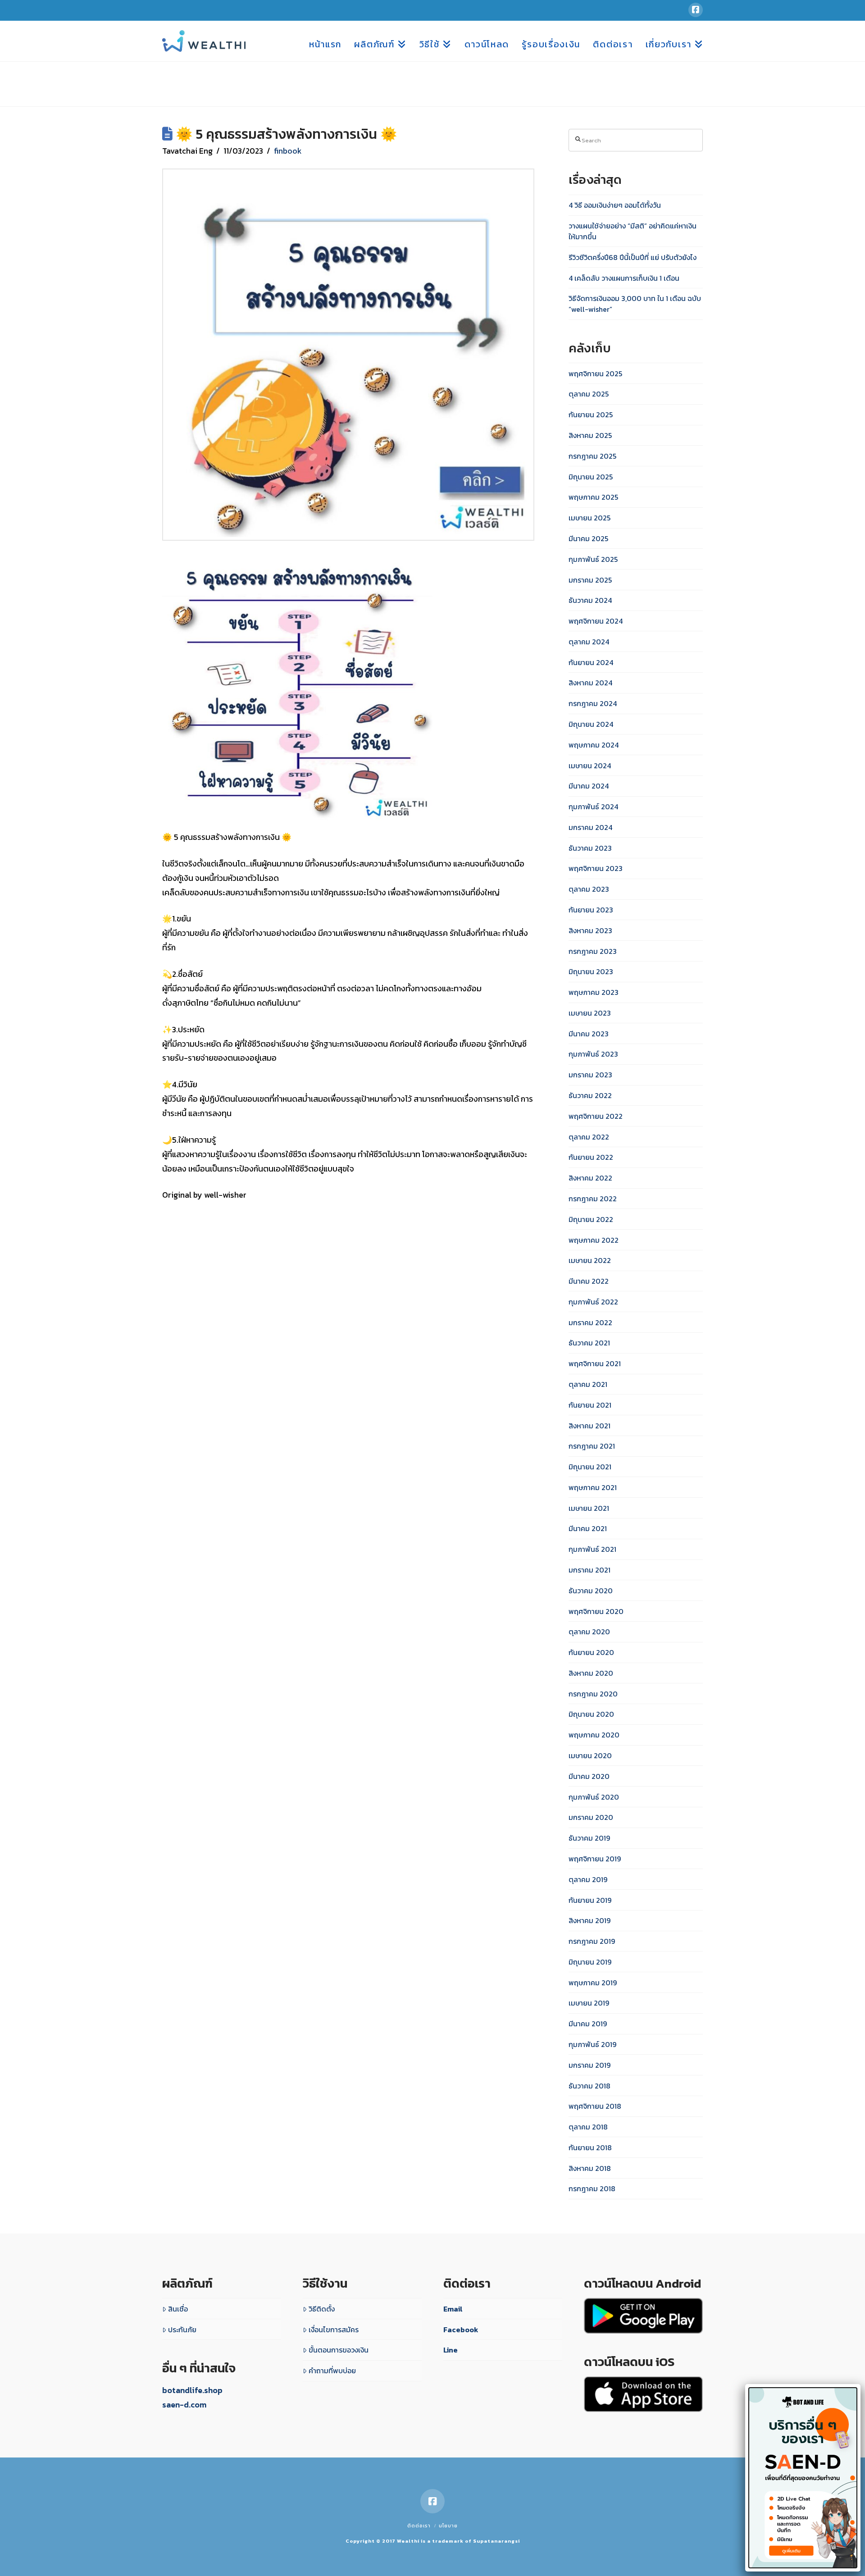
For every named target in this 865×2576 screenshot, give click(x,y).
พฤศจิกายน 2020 (596, 1611)
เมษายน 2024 (590, 766)
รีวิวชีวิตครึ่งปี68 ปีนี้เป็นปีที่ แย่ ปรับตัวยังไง (633, 257)
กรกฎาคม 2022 (593, 1199)
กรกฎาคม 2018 (592, 2188)
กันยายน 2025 (591, 415)
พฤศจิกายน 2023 (596, 868)
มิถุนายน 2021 (590, 1467)
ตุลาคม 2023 (589, 889)
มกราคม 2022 (590, 1322)
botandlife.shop (192, 2390)
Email (453, 2309)
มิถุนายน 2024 (591, 724)
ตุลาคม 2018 (588, 2127)
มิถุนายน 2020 (591, 1714)
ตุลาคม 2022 (589, 1137)
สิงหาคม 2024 (590, 683)
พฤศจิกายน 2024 (596, 621)
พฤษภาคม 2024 (594, 745)
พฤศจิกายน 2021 (595, 1363)
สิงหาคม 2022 (590, 1178)
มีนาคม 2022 (589, 1281)
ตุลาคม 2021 (588, 1384)
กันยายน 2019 (590, 1900)
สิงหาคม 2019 (590, 1920)
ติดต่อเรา (419, 2526)
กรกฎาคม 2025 (592, 456)
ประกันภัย (182, 2330)
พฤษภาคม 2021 (593, 1487)
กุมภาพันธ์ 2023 (593, 1054)
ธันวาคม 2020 (591, 1591)
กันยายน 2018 (590, 2147)
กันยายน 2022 (591, 1157)
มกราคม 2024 (590, 827)
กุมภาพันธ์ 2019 (592, 2044)
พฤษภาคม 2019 (593, 1983)
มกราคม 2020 (591, 1817)
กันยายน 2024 (591, 662)
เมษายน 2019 (589, 2003)
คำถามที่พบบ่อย (332, 2371)
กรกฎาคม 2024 (593, 703)
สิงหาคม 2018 (590, 2168)
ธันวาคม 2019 (589, 1838)
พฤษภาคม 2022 (594, 1240)
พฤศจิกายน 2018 (595, 2106)
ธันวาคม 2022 (590, 1095)
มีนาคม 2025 (588, 538)
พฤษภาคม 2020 (594, 1735)
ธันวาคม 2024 (590, 600)
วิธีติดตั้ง (322, 2309)
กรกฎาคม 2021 (592, 1446)
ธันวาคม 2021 (589, 1343)
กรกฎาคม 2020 (593, 1694)
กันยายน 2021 (590, 1405)
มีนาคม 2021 (588, 1528)
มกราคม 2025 (590, 580)
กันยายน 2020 (591, 1652)
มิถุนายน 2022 (591, 1219)
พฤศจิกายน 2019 (595, 1859)
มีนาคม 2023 (589, 1034)
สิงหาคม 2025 (590, 435)
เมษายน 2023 (590, 1013)
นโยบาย (448, 2526)
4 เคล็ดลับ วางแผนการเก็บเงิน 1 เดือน (624, 278)
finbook (288, 151)
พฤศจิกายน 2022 (596, 1116)
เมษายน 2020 (590, 1755)
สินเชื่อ (178, 2309)
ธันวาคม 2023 (590, 848)
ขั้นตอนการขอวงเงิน (339, 2350)
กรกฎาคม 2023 (593, 951)
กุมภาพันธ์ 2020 (594, 1797)
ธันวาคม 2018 (590, 2086)
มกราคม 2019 (590, 2065)
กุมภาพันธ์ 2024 (593, 807)
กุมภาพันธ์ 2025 (593, 559)
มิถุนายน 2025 (591, 477)
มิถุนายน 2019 (590, 1962)
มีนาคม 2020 (589, 1776)
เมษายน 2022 (590, 1260)
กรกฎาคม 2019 (592, 1941)
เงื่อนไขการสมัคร (334, 2330)
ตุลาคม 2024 (589, 642)
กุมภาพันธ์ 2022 (593, 1302)
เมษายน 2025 (590, 518)
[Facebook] (696, 10)
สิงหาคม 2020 (591, 1673)
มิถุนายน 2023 (591, 971)
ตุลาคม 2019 (588, 1879)
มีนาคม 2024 (589, 786)
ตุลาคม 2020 (589, 1632)
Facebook (461, 2330)
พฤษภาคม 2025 (593, 497)
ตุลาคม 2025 (589, 394)
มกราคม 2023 (590, 1075)
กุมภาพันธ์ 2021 (592, 1549)
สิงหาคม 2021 (590, 1426)
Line (451, 2350)
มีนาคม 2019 (588, 2024)
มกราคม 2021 (590, 1570)
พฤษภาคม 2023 (594, 992)
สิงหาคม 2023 (590, 930)
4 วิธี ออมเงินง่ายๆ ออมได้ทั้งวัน (615, 205)
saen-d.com (184, 2405)
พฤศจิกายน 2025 (595, 374)
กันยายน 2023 (591, 910)
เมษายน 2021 (589, 1508)
